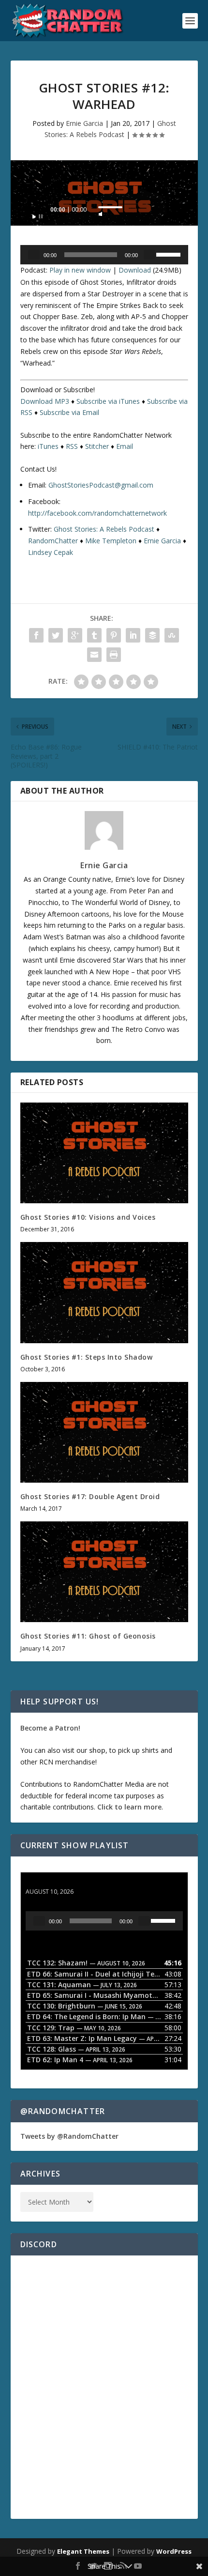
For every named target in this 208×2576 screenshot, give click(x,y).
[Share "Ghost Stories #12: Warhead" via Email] (94, 655)
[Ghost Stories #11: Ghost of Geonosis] (104, 1572)
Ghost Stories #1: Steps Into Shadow (87, 1357)
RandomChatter (53, 541)
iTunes (48, 446)
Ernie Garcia (84, 123)
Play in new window (80, 270)
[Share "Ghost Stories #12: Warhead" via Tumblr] (94, 635)
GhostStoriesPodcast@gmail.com (101, 485)
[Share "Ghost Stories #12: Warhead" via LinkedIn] (133, 635)
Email (125, 446)
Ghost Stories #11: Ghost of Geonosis (88, 1636)
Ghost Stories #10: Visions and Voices (88, 1217)
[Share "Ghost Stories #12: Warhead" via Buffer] (152, 635)
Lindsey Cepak (51, 552)
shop (97, 1750)
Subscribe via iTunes (108, 401)
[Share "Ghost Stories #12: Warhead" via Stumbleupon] (172, 635)
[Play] (38, 214)
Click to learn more (129, 1807)
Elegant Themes (83, 2551)
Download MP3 (45, 401)
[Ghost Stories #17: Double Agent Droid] (104, 1432)
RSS (72, 446)
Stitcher (97, 446)
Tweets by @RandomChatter (69, 2136)
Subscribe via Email (69, 412)
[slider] (110, 207)
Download (135, 270)
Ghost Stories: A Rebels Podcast (104, 529)
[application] (104, 212)
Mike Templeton (111, 541)
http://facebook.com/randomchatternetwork (97, 513)
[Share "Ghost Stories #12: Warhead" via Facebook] (36, 635)
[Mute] (101, 211)
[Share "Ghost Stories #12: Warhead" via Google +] (75, 635)
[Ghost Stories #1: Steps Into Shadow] (104, 1292)
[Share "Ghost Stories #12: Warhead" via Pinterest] (114, 635)
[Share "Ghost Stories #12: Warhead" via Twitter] (56, 635)
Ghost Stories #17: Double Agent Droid (90, 1496)
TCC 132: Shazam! (56, 1882)
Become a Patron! (50, 1728)
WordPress (174, 2551)
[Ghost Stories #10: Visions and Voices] (104, 1153)
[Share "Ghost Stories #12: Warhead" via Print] (114, 655)
